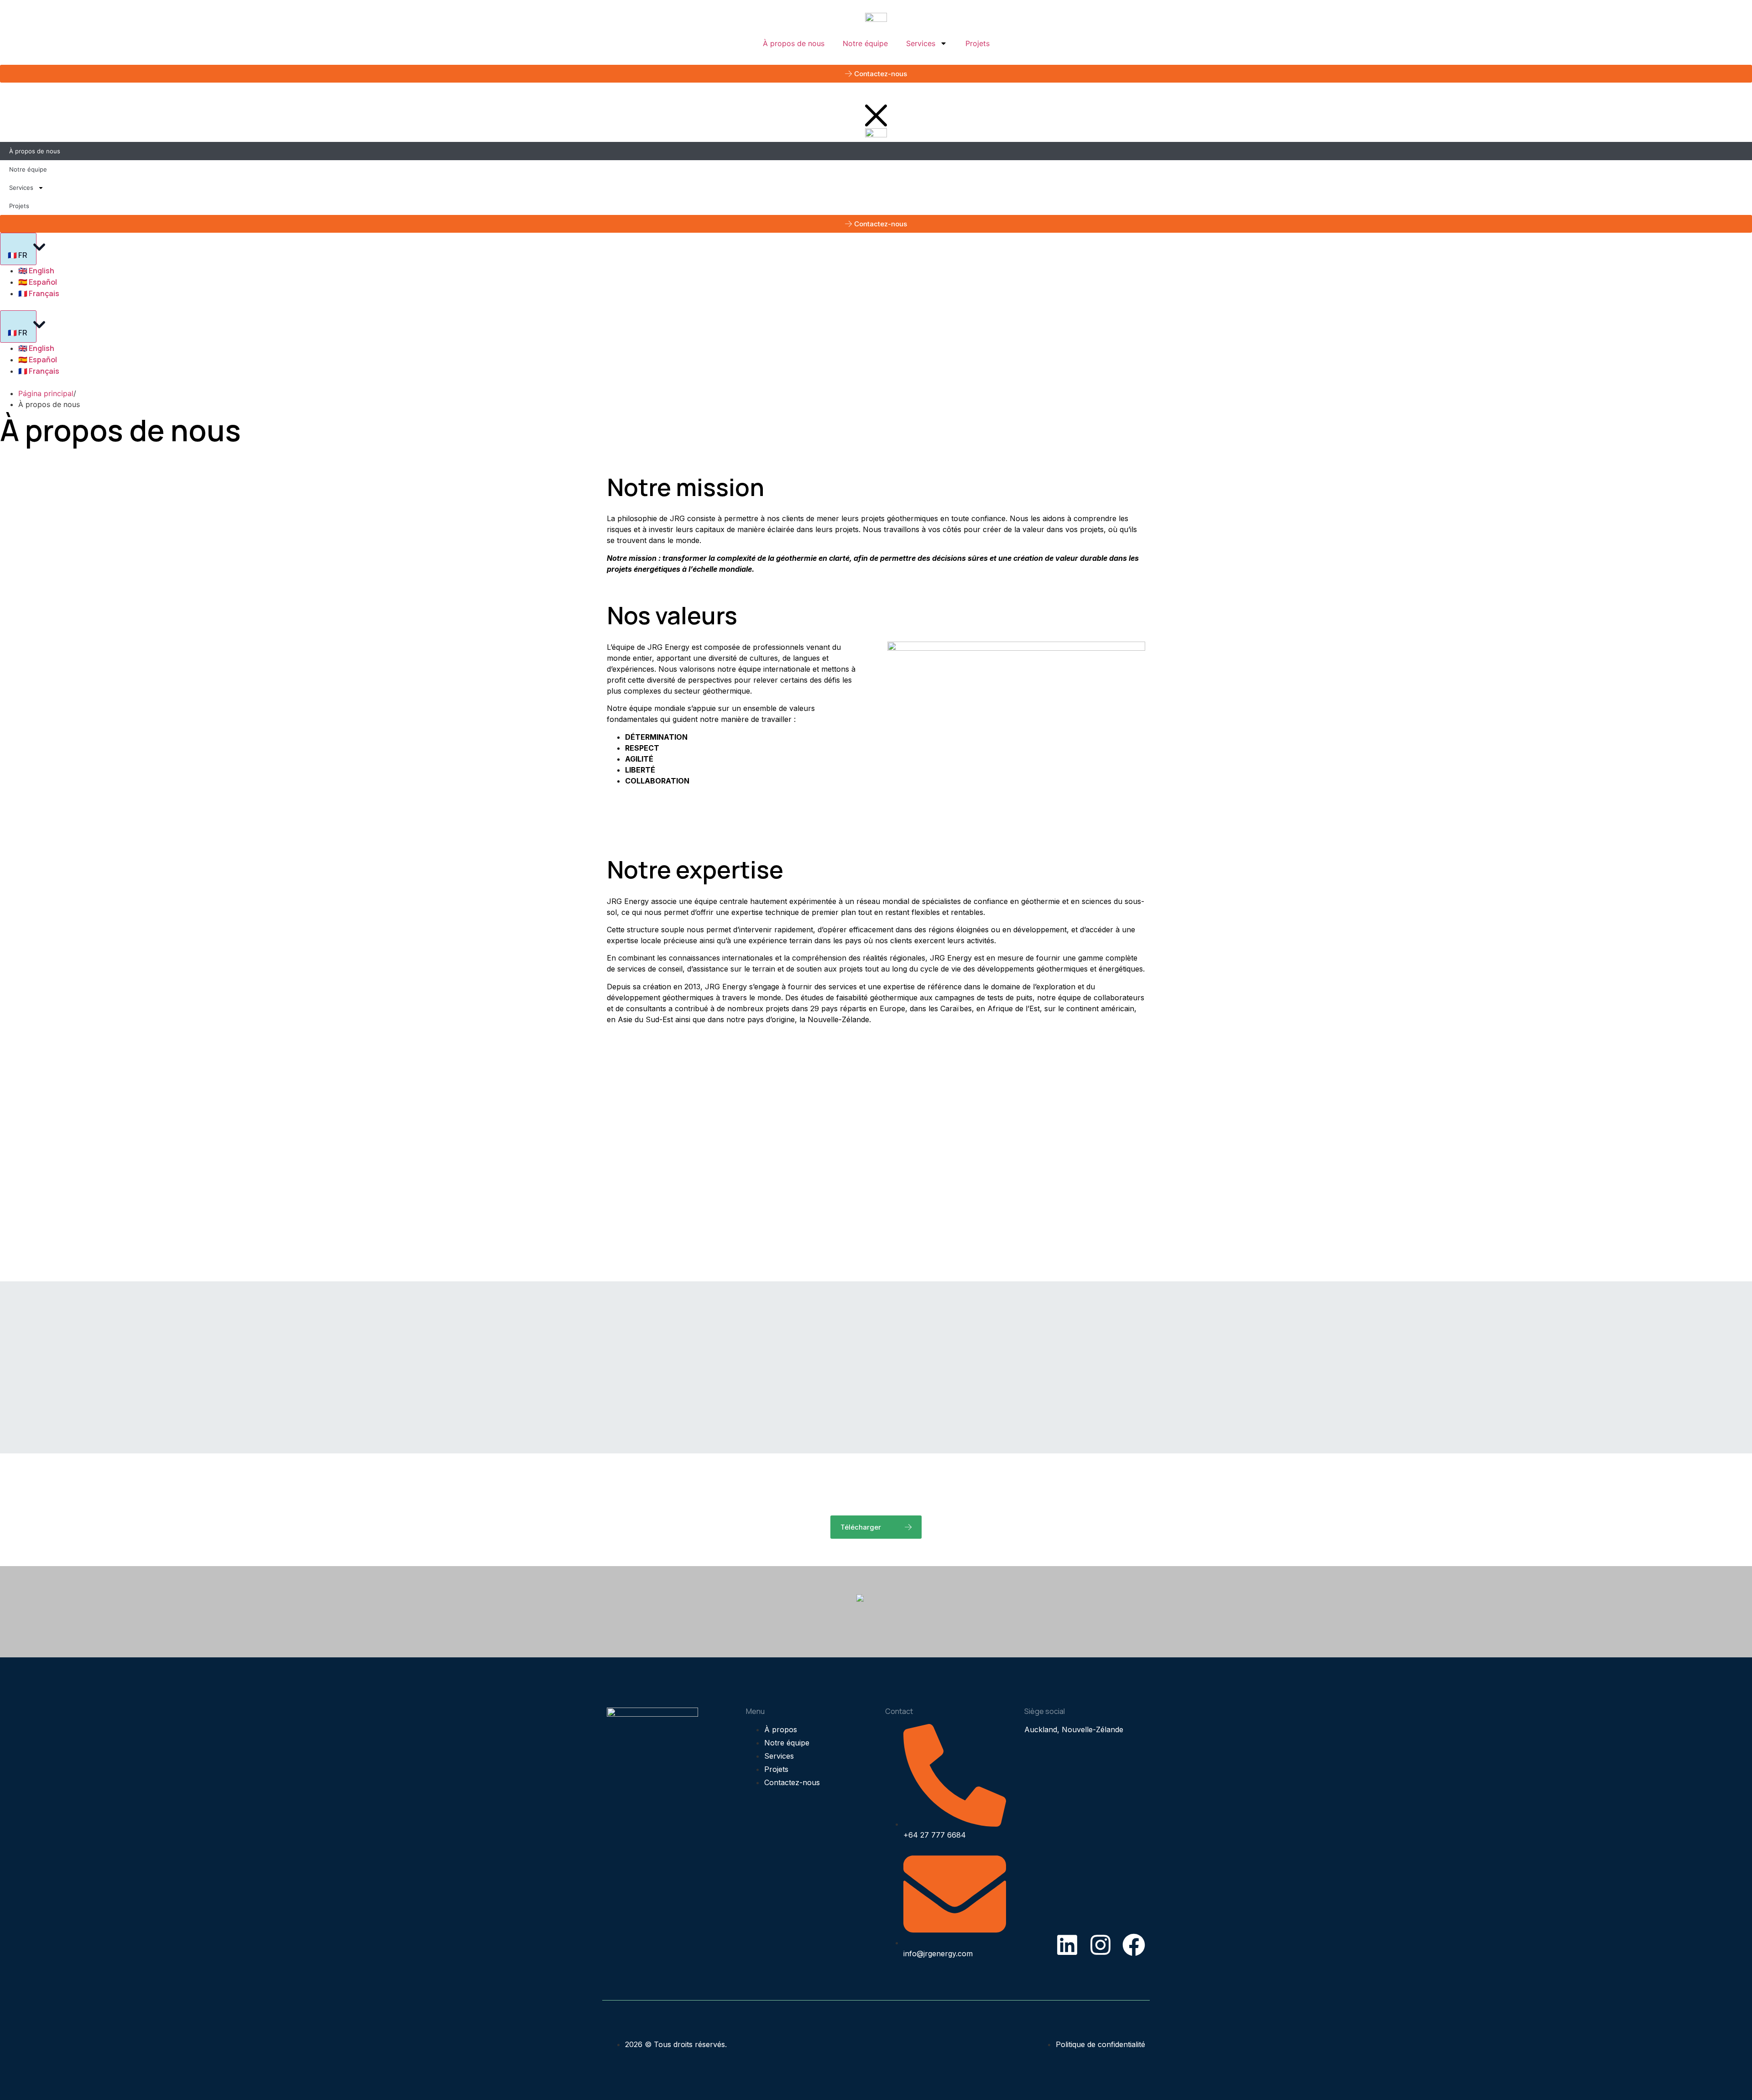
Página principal (46, 393)
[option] (885, 348)
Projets (978, 43)
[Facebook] (1134, 1945)
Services (921, 43)
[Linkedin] (1067, 1945)
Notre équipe (865, 43)
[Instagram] (1100, 1945)
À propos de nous (794, 43)
